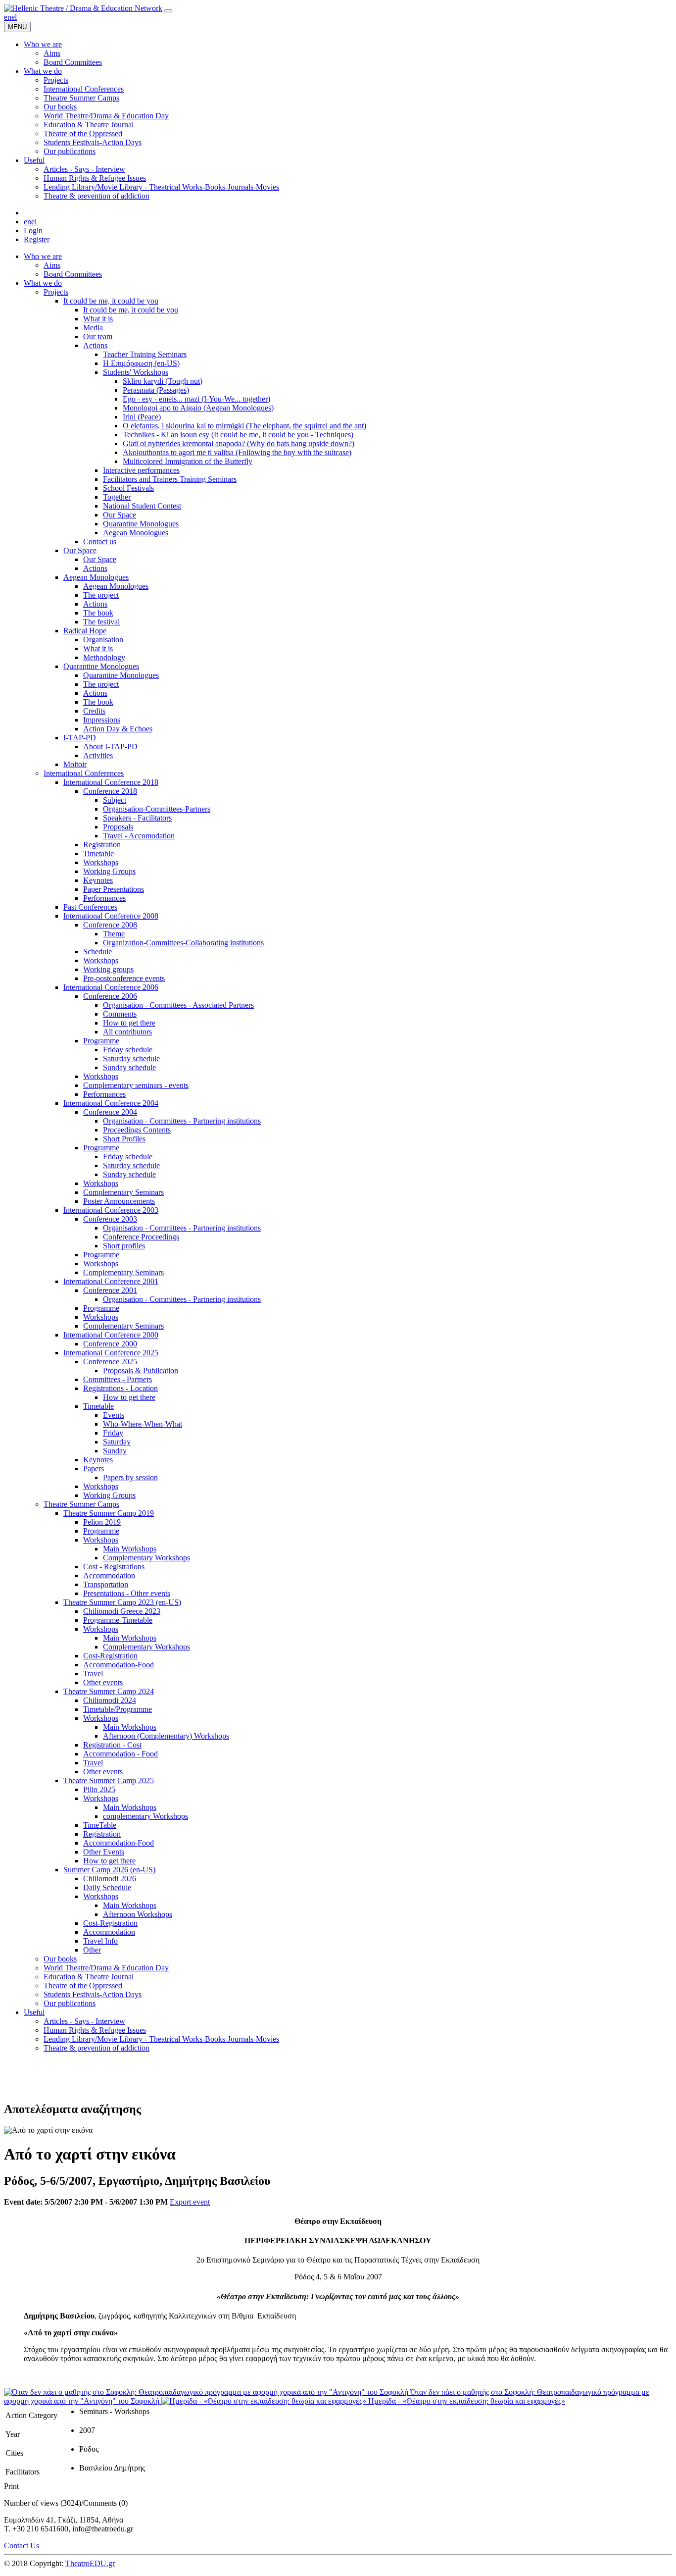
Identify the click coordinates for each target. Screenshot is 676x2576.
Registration (102, 845)
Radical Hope (85, 631)
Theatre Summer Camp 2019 (109, 1513)
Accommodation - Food (121, 1754)
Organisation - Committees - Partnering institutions (182, 1121)
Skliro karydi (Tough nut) (163, 381)
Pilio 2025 (99, 1789)
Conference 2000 (110, 1344)
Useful (34, 2012)
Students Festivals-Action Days (93, 1994)
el (14, 17)
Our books (60, 1959)
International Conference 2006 (111, 987)
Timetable (98, 853)
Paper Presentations (114, 889)
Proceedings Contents (137, 1130)
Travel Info (100, 1941)
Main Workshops (130, 1549)
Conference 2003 (110, 1219)
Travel (93, 1674)
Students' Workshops (136, 372)
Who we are (43, 256)
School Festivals (128, 488)
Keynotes (98, 880)
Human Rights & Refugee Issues (95, 2030)
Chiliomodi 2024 (110, 1700)
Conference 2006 (110, 996)
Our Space (120, 515)
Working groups (108, 969)
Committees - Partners (118, 1379)
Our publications (70, 2003)
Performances (104, 898)
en (8, 17)
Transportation (106, 1584)
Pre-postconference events (124, 978)
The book (98, 613)
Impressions (102, 720)
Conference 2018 (110, 791)
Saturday (117, 1442)
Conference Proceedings (141, 1237)
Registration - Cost (112, 1745)
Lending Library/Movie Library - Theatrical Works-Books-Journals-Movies (161, 2039)
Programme (101, 1041)
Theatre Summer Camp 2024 (109, 1691)
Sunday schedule (129, 1067)
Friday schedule (128, 1050)
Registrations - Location (121, 1388)
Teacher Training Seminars (145, 354)
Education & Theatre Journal (89, 1977)
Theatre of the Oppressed (83, 1985)
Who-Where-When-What (143, 1424)
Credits (94, 711)
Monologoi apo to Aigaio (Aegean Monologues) (198, 408)
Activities (98, 755)
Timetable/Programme (118, 1709)
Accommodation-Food (119, 1665)
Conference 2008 (110, 925)
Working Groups (109, 871)
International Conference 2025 (111, 1353)
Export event (190, 2202)
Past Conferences (90, 907)
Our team (98, 336)
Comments (120, 1014)
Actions (95, 345)
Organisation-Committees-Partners (157, 809)
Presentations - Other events (127, 1593)
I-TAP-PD (80, 738)
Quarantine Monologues (141, 524)
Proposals (118, 827)
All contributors (127, 1032)
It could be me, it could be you (111, 301)
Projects (56, 292)
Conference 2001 (110, 1290)
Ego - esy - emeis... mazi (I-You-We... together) (196, 399)
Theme (114, 934)
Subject (115, 800)
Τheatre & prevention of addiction (97, 2048)
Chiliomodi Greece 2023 (122, 1611)
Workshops (101, 862)
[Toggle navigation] (168, 11)
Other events (103, 1682)
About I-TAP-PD (110, 747)
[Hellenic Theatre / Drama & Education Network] (83, 8)
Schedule (97, 952)
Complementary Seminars (123, 1192)
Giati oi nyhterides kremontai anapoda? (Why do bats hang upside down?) (239, 443)
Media (93, 328)
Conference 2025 (110, 1362)
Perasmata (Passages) (156, 390)
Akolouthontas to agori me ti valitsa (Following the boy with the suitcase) (237, 452)
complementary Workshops (145, 1816)
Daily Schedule (107, 1887)
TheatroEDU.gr (90, 2563)
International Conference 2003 (111, 1210)
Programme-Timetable (118, 1620)
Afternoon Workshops (138, 1914)
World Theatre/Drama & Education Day (106, 1968)
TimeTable (100, 1825)
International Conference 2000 (111, 1335)
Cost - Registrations (114, 1567)
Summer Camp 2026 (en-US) (109, 1870)
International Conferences (84, 773)
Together (117, 497)
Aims (52, 265)
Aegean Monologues (136, 533)
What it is (98, 319)
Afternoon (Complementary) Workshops (166, 1736)
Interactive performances (141, 470)
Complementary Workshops (146, 1558)
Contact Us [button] (22, 2546)
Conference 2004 (110, 1112)
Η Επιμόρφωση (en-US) (141, 363)
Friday (113, 1433)
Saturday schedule (131, 1058)
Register (37, 239)
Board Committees (73, 274)
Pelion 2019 (102, 1522)
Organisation (103, 640)
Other (92, 1950)
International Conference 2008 (111, 916)
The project (101, 595)
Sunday (115, 1451)
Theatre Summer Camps (81, 1504)
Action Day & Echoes (118, 729)
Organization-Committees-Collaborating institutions (183, 943)
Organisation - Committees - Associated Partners (178, 1005)
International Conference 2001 (111, 1281)
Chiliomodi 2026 (110, 1879)
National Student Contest (142, 506)
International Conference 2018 (111, 782)
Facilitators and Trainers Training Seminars (170, 479)
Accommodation (109, 1575)
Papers (94, 1468)
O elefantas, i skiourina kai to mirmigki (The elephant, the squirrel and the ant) (244, 426)
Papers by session (130, 1477)
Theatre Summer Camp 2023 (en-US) (122, 1602)
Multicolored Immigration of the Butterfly (188, 461)
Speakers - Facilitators (137, 818)
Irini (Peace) (142, 417)
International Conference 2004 (111, 1103)
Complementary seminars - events (136, 1085)
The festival (101, 622)
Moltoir (75, 764)
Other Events (104, 1852)
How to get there (129, 1023)
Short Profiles (124, 1139)
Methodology (104, 657)
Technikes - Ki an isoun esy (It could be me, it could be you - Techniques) (238, 435)
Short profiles (124, 1246)
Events (114, 1415)
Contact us (100, 541)
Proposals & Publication (141, 1370)
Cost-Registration (110, 1656)
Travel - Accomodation (139, 836)
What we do (43, 283)
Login (33, 231)
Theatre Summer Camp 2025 (109, 1780)
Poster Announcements (119, 1201)
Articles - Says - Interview (84, 2021)
